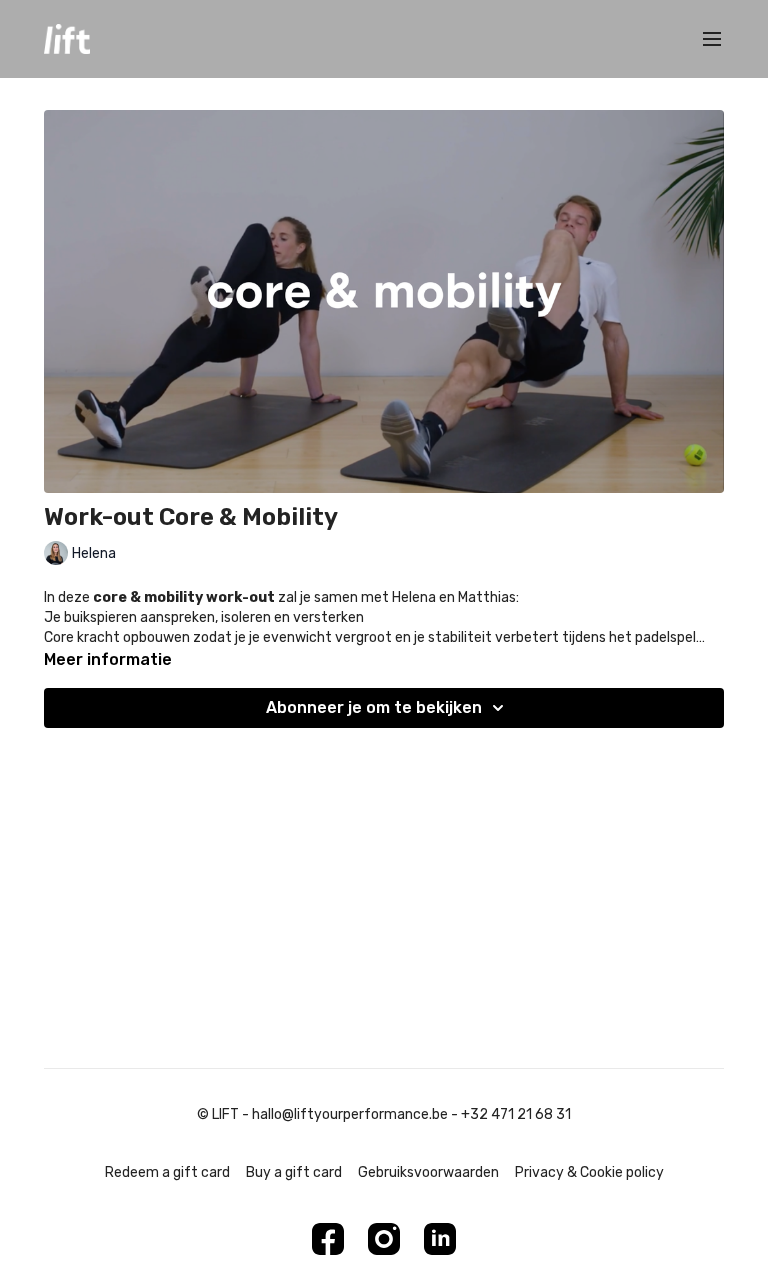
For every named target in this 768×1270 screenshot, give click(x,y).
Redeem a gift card (167, 1172)
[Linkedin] (440, 1239)
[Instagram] (384, 1239)
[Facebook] (328, 1239)
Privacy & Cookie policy (589, 1172)
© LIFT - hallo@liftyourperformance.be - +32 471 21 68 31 (384, 1115)
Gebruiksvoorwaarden (428, 1172)
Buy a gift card (294, 1172)
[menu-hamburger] (712, 39)
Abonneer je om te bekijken (374, 707)
